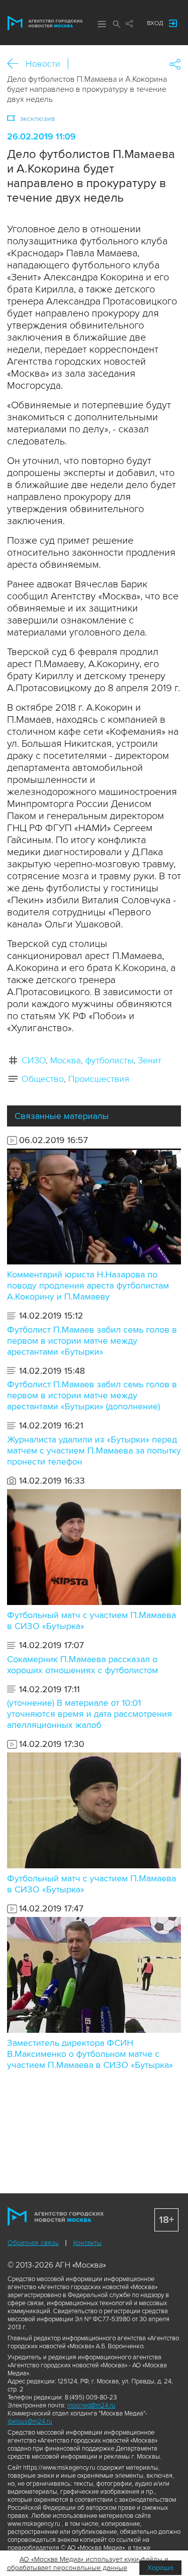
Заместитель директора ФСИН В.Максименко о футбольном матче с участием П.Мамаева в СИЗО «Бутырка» (90, 2054)
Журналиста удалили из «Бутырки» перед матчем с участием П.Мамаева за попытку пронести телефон (94, 1451)
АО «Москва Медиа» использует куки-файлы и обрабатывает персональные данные (88, 2563)
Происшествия (99, 1079)
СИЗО (34, 1060)
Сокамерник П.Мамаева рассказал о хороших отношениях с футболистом (82, 1665)
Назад (16, 64)
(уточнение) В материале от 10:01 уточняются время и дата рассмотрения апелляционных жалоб (89, 1714)
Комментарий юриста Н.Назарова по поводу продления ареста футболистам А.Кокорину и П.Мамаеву (88, 1285)
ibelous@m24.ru (30, 2422)
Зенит (150, 1060)
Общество (43, 1079)
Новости (43, 64)
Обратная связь (33, 2243)
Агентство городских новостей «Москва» (45, 23)
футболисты (109, 1060)
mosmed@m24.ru (91, 2405)
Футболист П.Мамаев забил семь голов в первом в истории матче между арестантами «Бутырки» (92, 1341)
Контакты (87, 2243)
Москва (65, 1060)
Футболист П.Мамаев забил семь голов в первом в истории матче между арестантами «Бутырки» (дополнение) (92, 1395)
